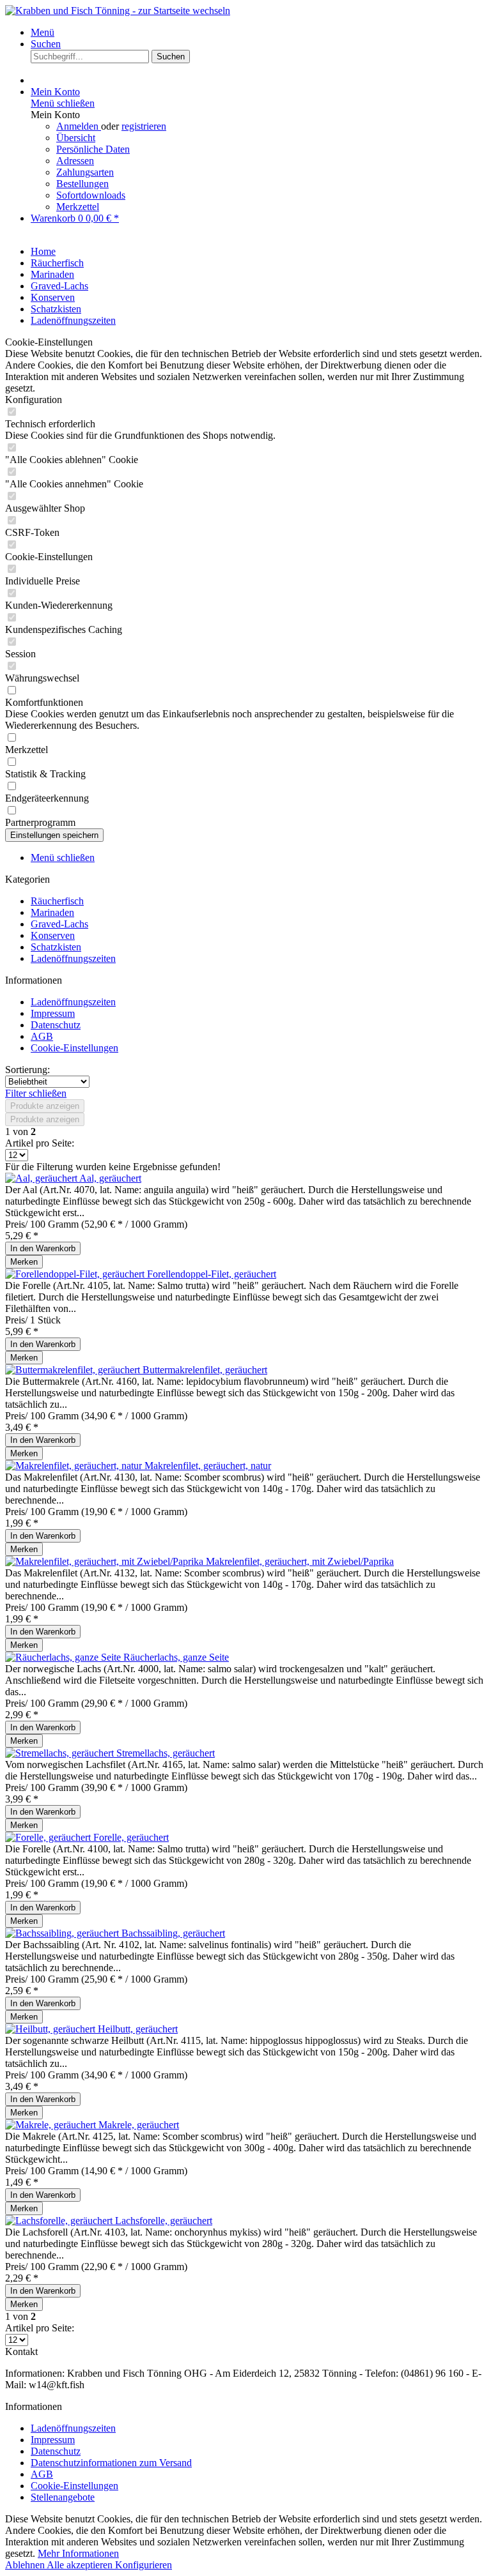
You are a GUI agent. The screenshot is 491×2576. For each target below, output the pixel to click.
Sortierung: (27, 1070)
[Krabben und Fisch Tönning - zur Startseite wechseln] (118, 11)
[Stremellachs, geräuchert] (61, 1753)
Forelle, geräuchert (131, 1837)
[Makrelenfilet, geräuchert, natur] (75, 1466)
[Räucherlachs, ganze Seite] (64, 1657)
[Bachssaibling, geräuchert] (63, 1933)
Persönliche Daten (93, 149)
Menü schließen (63, 103)
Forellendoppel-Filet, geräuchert (212, 1274)
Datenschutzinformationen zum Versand (111, 2463)
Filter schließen (36, 1093)
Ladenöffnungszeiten (73, 958)
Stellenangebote (63, 2497)
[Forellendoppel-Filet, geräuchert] (76, 1274)
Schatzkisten (56, 947)
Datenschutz (56, 1025)
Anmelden (79, 126)
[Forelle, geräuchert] (49, 1837)
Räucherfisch (57, 901)
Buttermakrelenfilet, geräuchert (205, 1370)
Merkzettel (78, 207)
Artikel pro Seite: (40, 1143)
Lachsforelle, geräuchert (164, 2221)
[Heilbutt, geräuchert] (51, 2029)
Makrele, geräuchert (139, 2125)
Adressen (75, 161)
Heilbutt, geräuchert (138, 2029)
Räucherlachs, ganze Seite (176, 1657)
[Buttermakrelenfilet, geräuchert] (74, 1370)
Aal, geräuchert (110, 1178)
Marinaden (52, 912)
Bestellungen (82, 184)
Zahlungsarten (85, 172)
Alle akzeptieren (81, 2565)
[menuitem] (258, 33)
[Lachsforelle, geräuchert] (60, 2221)
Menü (43, 32)
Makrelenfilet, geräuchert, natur (208, 1466)
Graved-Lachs (59, 924)
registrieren (144, 126)
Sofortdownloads (91, 195)
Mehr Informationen (78, 2553)
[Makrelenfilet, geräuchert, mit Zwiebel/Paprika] (105, 1561)
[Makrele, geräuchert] (52, 2125)
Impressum (53, 1013)
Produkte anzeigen (45, 1106)
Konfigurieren (144, 2565)
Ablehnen (26, 2565)
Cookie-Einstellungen (74, 1048)
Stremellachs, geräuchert (166, 1753)
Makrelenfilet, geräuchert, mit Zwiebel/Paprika (300, 1561)
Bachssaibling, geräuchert (173, 1933)
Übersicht (76, 138)
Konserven (53, 935)
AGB (42, 1036)
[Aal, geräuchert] (42, 1178)
